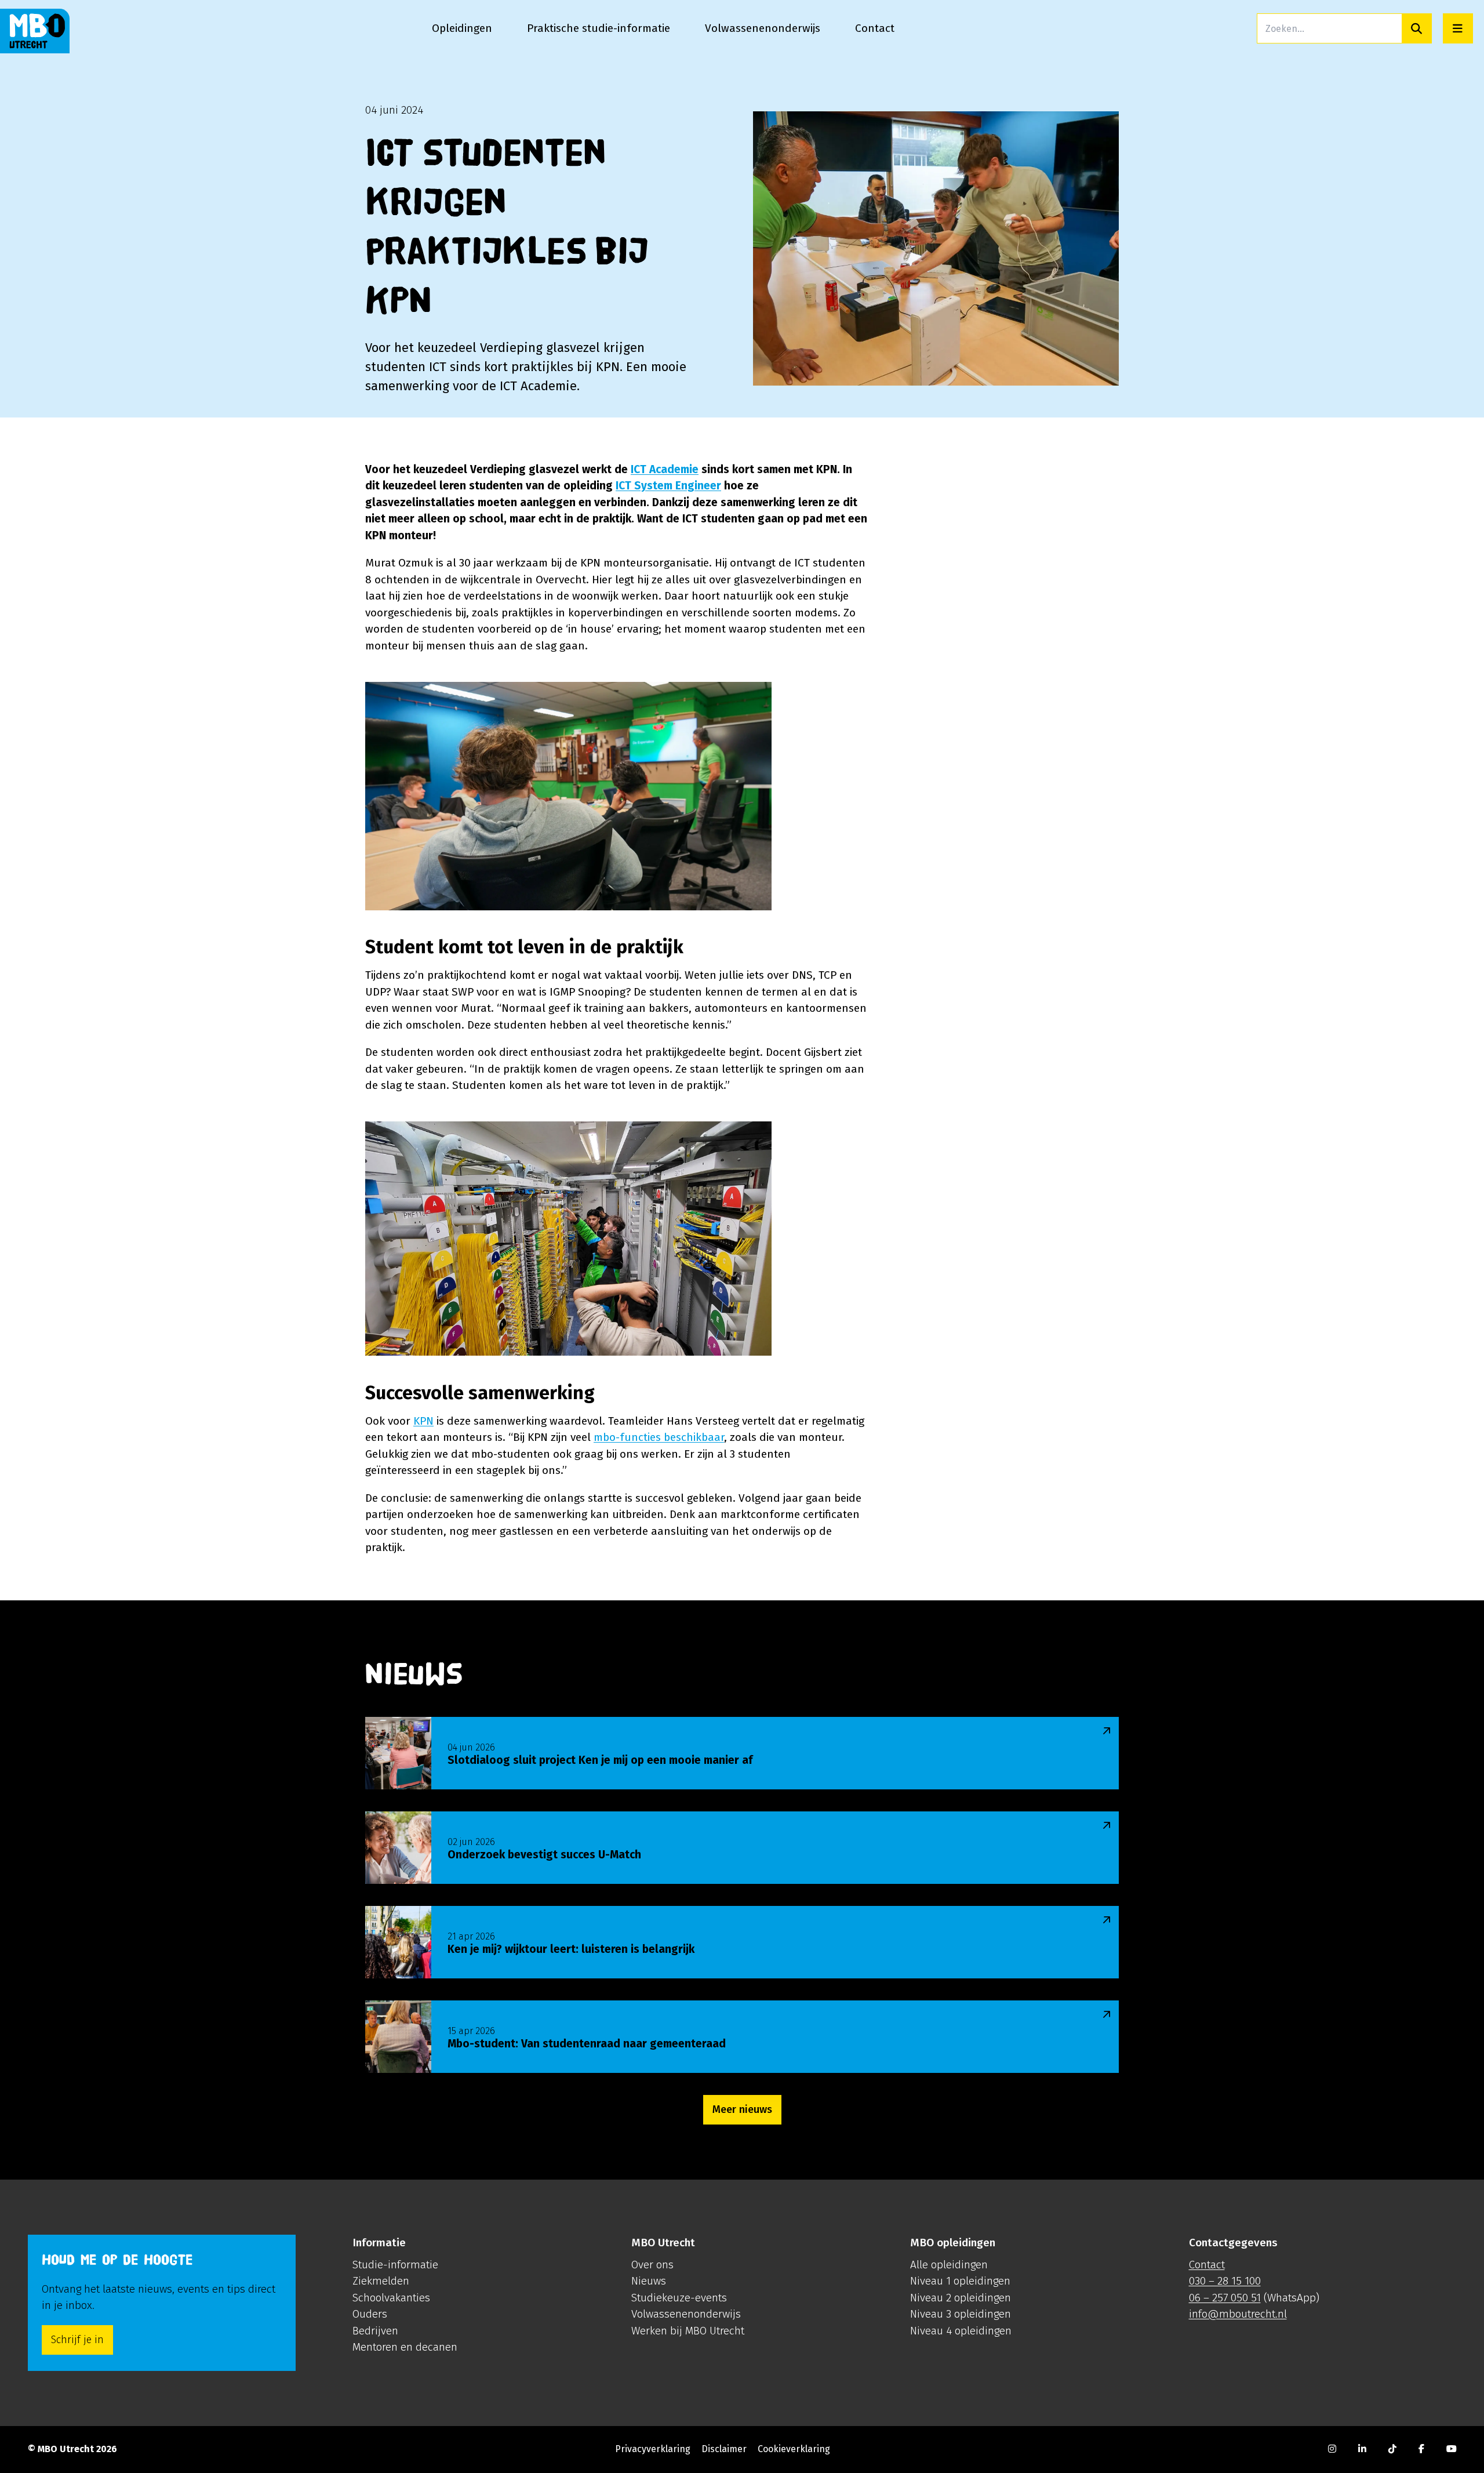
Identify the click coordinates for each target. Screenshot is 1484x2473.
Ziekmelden (381, 2281)
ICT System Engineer (668, 486)
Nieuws (649, 2281)
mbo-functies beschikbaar (659, 1437)
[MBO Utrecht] (35, 31)
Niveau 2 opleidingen (961, 2298)
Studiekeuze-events (679, 2298)
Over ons (652, 2265)
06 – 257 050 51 (1225, 2298)
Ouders (370, 2314)
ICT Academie (665, 469)
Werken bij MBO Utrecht (688, 2331)
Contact (1207, 2265)
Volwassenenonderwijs (686, 2314)
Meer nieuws (742, 2109)
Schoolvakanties (391, 2298)
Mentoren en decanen (405, 2347)
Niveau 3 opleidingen (961, 2314)
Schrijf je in (77, 2340)
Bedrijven (375, 2331)
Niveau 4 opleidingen (961, 2331)
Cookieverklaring (794, 2449)
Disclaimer (724, 2449)
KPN (423, 1421)
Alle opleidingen (949, 2265)
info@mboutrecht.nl (1238, 2314)
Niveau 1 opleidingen (960, 2281)
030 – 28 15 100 (1225, 2281)
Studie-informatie (395, 2265)
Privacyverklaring (653, 2449)
